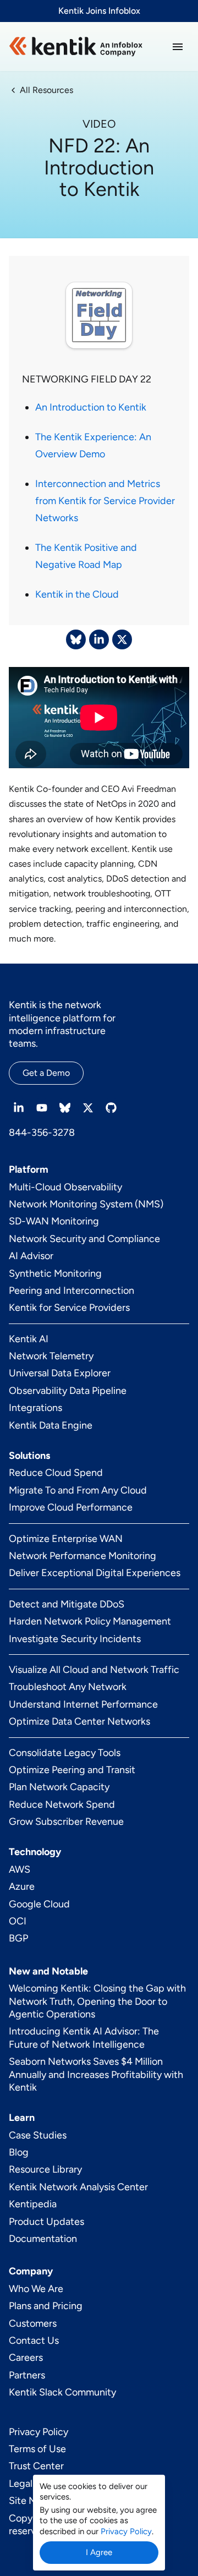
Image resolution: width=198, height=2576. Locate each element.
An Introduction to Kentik (91, 407)
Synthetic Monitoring (55, 1273)
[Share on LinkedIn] (99, 639)
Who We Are (36, 2289)
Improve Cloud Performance (71, 1507)
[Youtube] (42, 1108)
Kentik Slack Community (62, 2392)
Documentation (43, 2239)
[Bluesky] (65, 1108)
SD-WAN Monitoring (54, 1221)
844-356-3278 (42, 1133)
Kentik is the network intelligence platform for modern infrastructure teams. (62, 1024)
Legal (21, 2484)
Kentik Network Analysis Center (78, 2187)
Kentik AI (29, 1339)
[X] (88, 1108)
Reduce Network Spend (62, 1804)
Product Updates (46, 2222)
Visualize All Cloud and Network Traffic (94, 1670)
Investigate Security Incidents (75, 1639)
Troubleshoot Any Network (68, 1687)
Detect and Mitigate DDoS (67, 1604)
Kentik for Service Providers (69, 1308)
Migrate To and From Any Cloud (78, 1490)
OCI (18, 1921)
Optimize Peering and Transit (72, 1770)
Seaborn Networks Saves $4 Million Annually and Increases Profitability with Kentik (96, 2074)
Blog (19, 2152)
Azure (22, 1886)
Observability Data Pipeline (68, 1391)
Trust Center (36, 2466)
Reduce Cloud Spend (56, 1473)
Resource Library (45, 2169)
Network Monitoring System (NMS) (86, 1204)
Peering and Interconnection (71, 1290)
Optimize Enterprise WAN (66, 1539)
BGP (18, 1938)
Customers (33, 2323)
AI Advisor (31, 1256)
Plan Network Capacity (59, 1787)
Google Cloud (39, 1904)
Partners (27, 2375)
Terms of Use (37, 2449)
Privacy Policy (38, 2432)
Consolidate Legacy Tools (65, 1753)
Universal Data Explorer (60, 1373)
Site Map (28, 2501)
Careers (26, 2358)
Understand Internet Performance (83, 1704)
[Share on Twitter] (122, 639)
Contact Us (34, 2340)
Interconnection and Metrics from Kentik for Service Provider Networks (105, 501)
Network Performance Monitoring (82, 1556)
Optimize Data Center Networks (79, 1721)
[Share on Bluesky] (76, 639)
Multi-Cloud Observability (65, 1187)
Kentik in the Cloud (77, 594)
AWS (20, 1869)
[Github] (111, 1108)
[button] (178, 47)
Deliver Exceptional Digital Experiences (95, 1573)
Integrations (35, 1408)
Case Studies (38, 2135)
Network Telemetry (51, 1356)
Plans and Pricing (46, 2306)
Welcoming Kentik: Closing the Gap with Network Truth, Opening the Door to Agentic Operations (97, 2001)
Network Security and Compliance (84, 1239)
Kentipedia (33, 2204)
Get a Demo (46, 1073)
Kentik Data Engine (51, 1425)
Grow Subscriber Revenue (66, 1822)
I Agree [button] (99, 2552)
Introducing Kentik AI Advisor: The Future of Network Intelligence (84, 2038)
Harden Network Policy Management (90, 1621)
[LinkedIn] (19, 1108)
